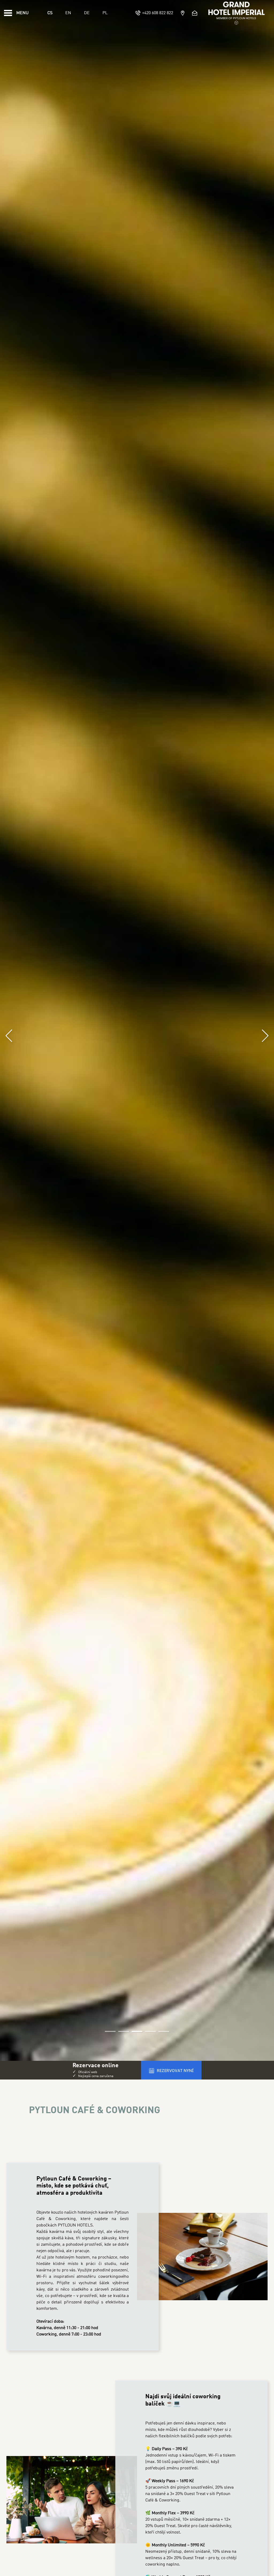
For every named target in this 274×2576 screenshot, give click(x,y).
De (87, 13)
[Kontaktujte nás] (195, 13)
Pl (105, 13)
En (68, 13)
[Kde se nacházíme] (182, 13)
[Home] (237, 13)
